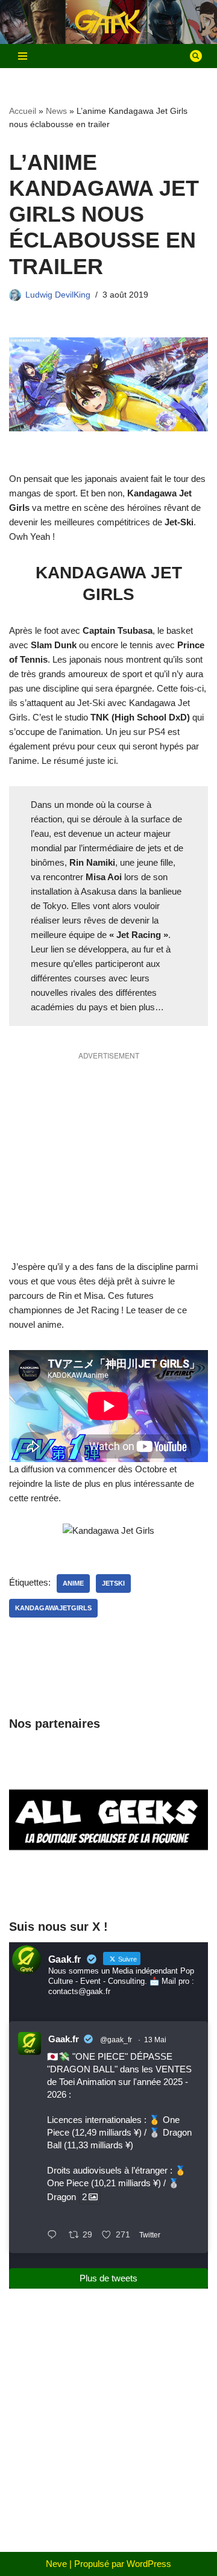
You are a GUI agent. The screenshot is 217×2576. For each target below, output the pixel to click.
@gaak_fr (116, 2040)
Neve (56, 2564)
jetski (113, 1583)
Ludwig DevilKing (58, 295)
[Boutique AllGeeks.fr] (108, 1885)
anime (73, 1583)
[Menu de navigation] (23, 56)
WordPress (149, 2564)
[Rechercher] (196, 56)
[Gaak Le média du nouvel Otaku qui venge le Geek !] (108, 22)
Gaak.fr (64, 2039)
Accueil (23, 111)
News (56, 111)
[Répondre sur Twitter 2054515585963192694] (55, 2236)
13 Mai (155, 2040)
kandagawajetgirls (53, 1608)
